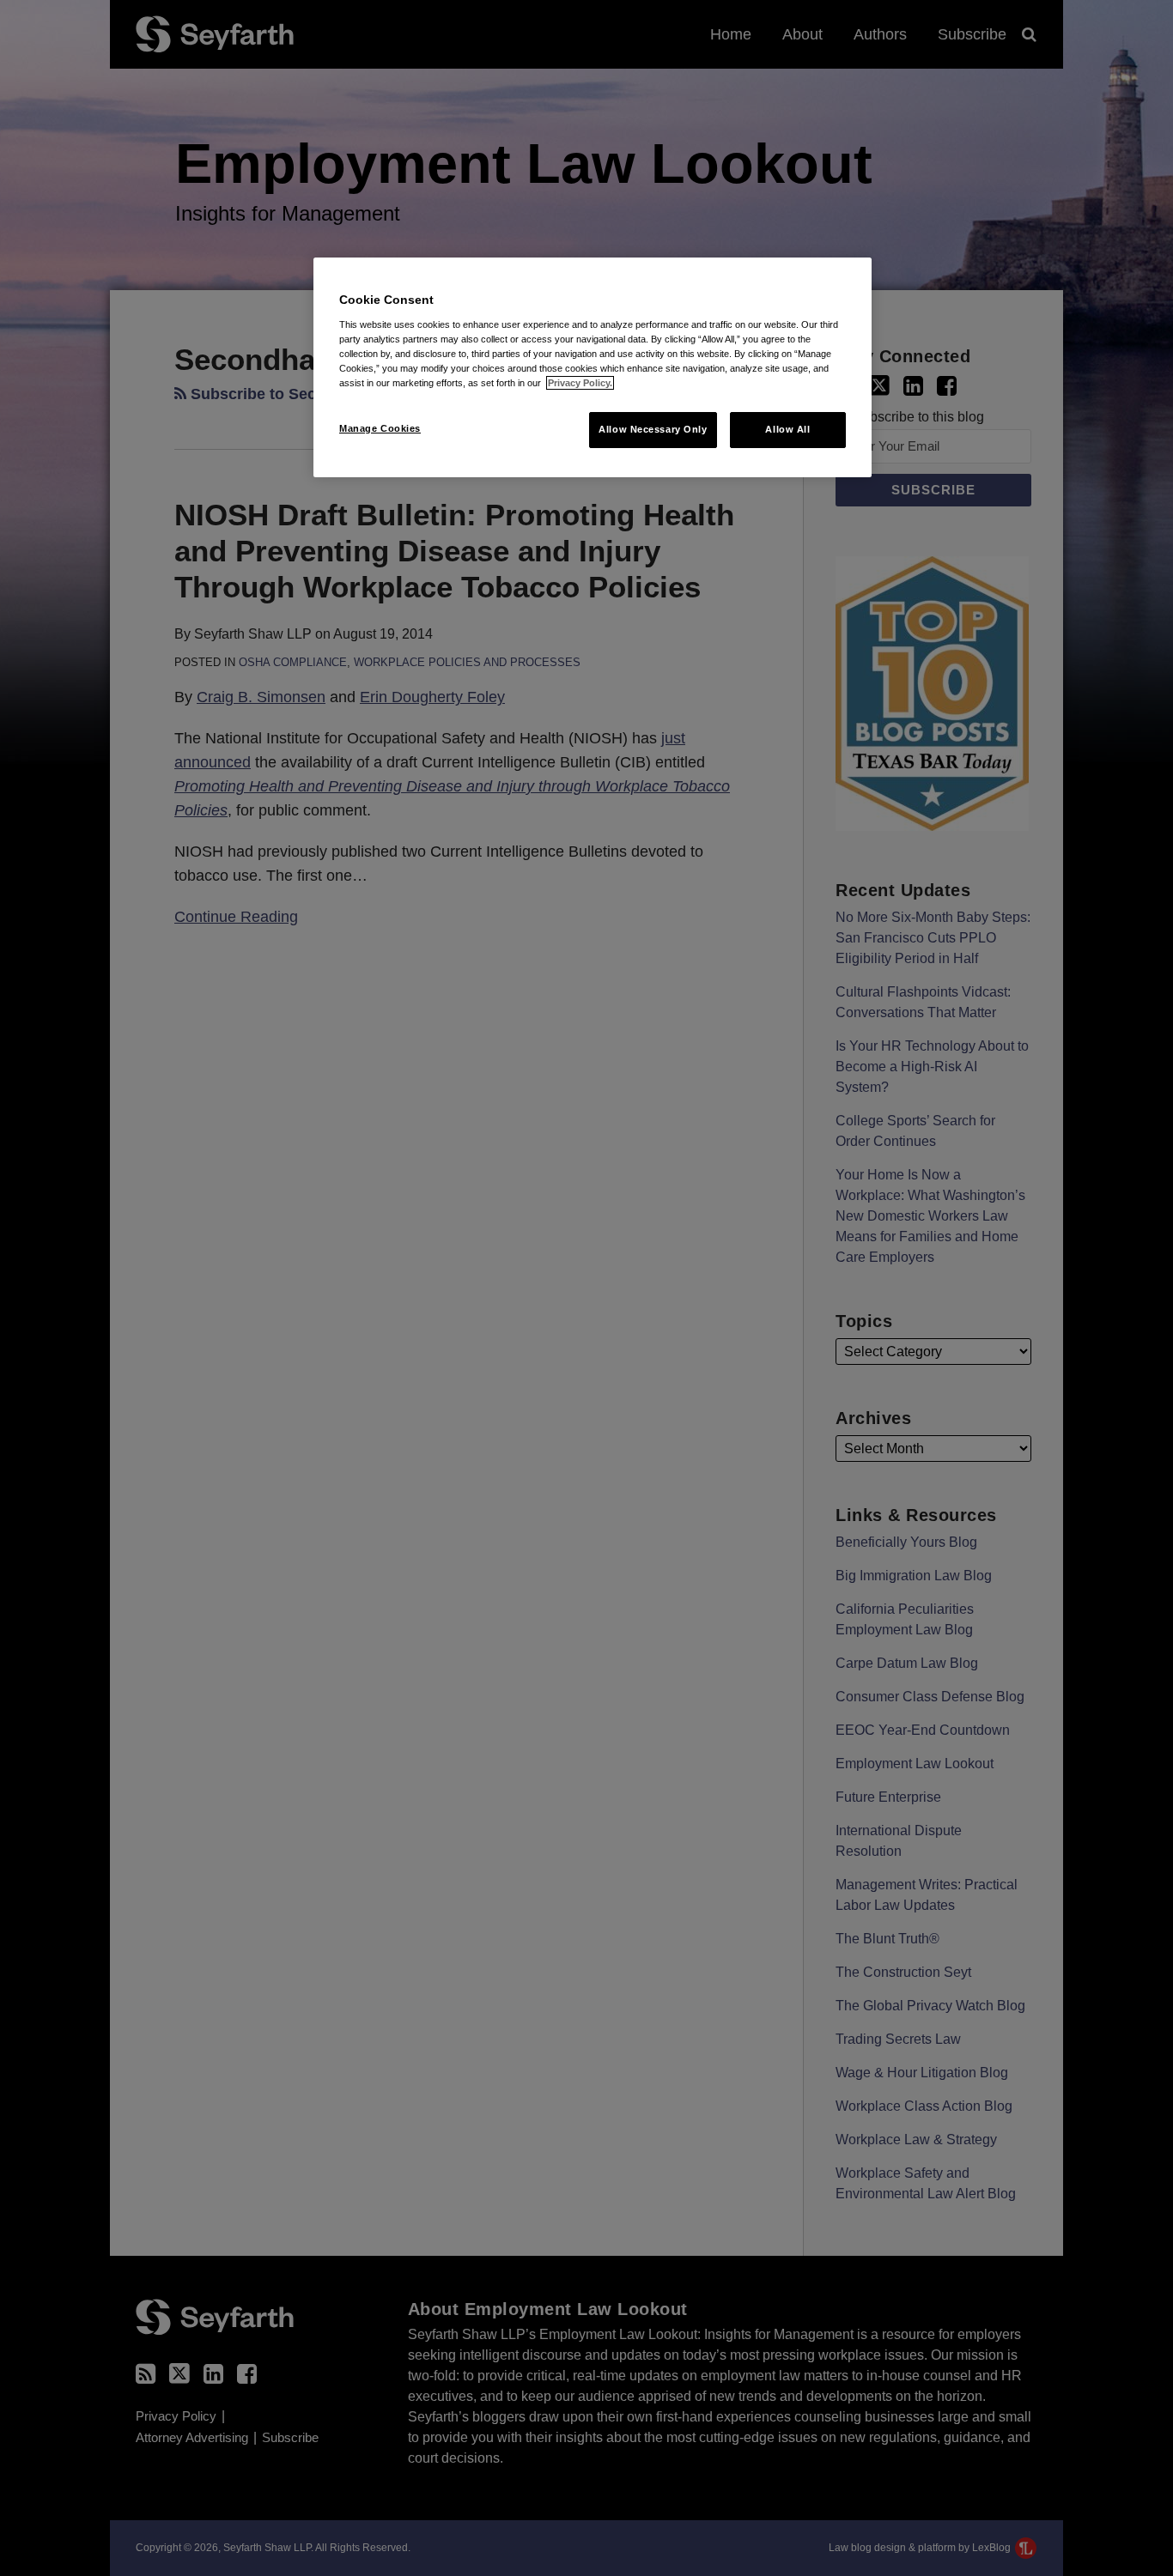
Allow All (787, 429)
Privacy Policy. (580, 383)
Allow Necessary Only (653, 429)
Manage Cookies (380, 428)
